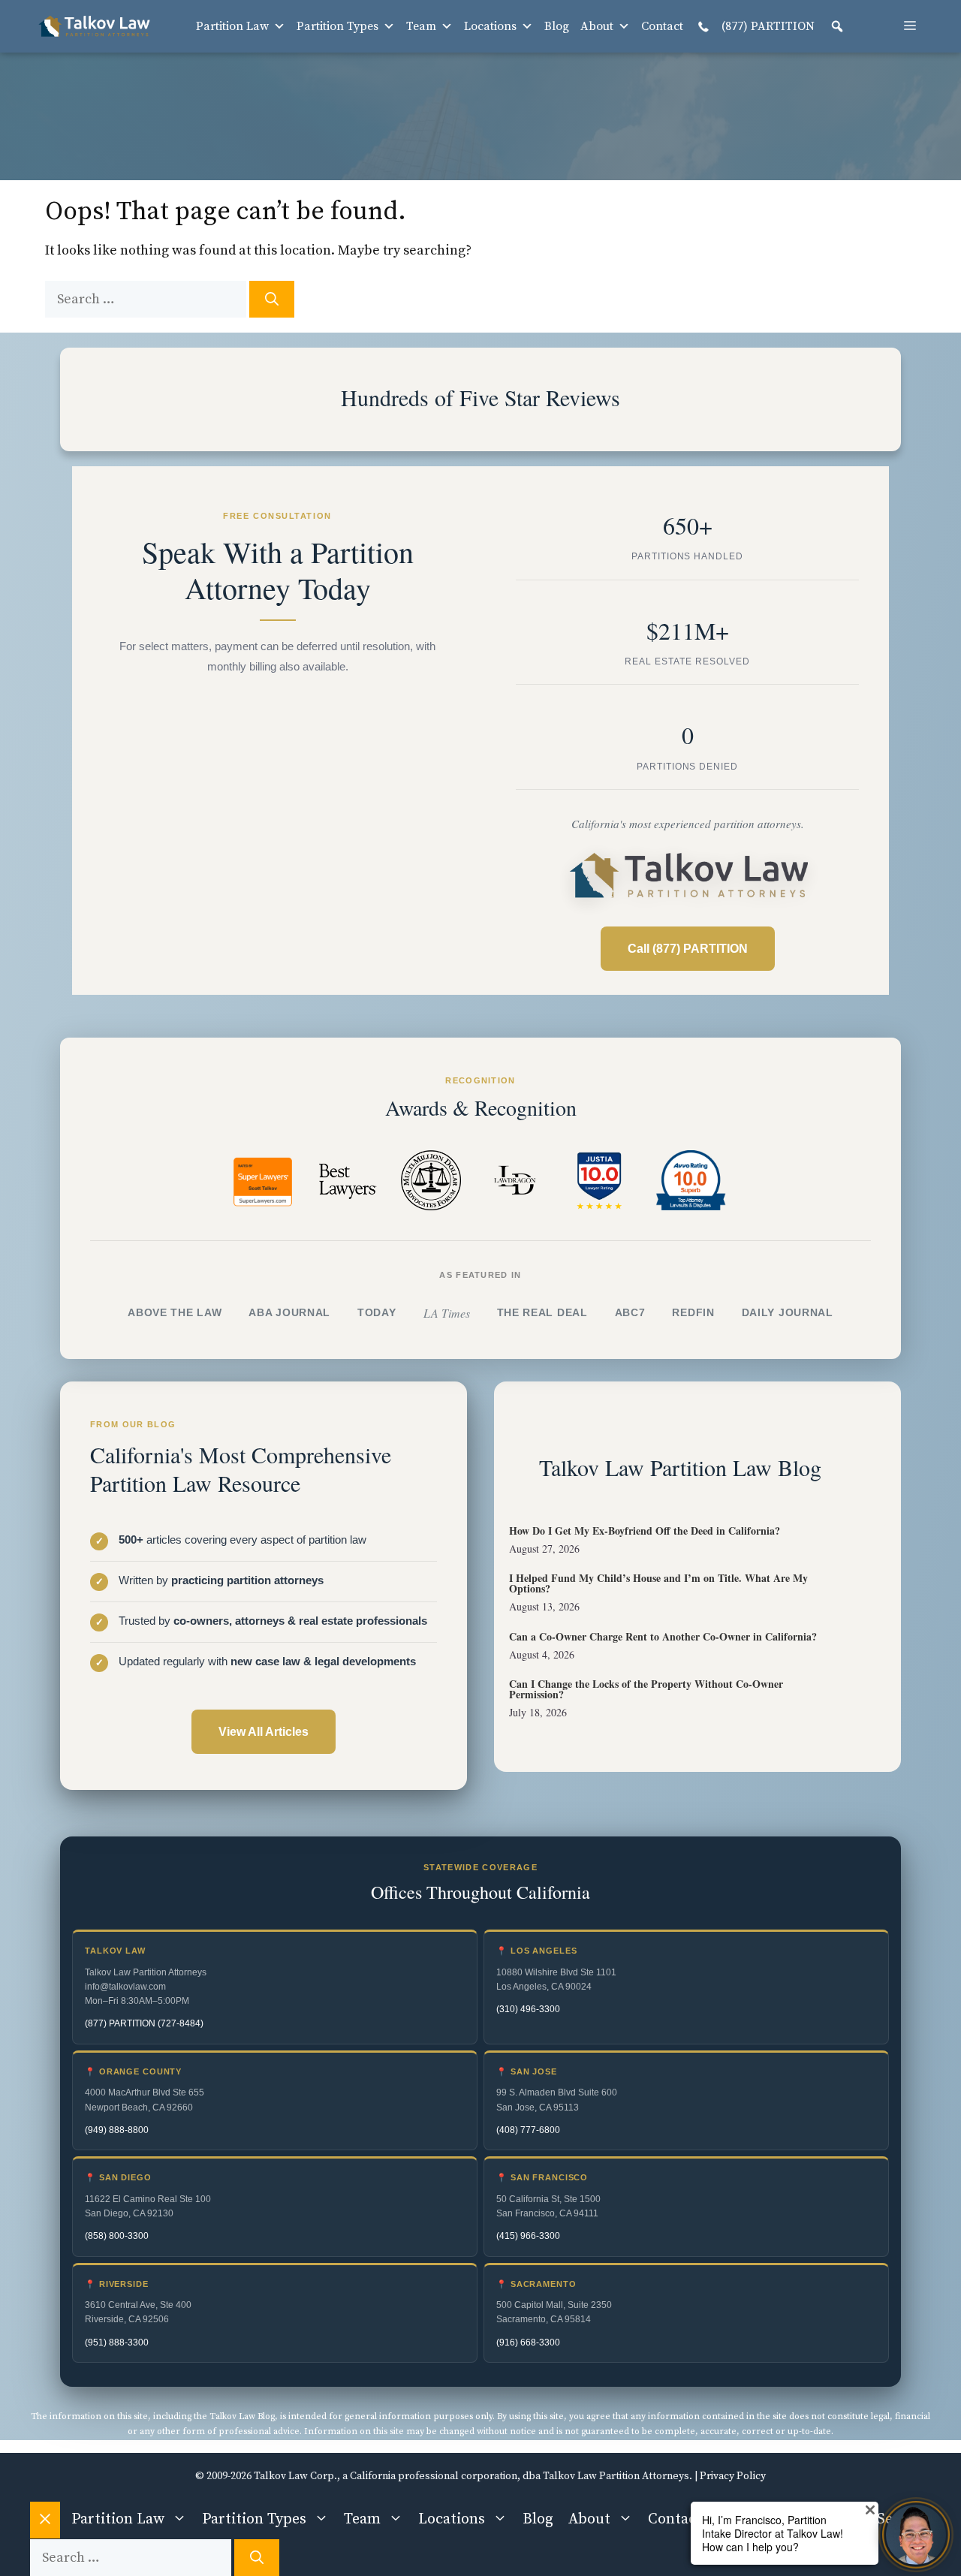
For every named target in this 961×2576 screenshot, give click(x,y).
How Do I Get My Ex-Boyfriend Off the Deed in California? (645, 1531)
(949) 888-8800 (117, 2130)
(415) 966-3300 (528, 2236)
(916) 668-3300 (528, 2343)
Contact (662, 26)
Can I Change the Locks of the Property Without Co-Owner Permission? (646, 1689)
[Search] (272, 299)
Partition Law (232, 26)
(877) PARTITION (767, 26)
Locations (490, 26)
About (597, 26)
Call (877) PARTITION (688, 949)
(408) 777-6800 (528, 2130)
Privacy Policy (733, 2476)
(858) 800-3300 (117, 2236)
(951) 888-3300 (117, 2343)
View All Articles (264, 1732)
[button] (837, 26)
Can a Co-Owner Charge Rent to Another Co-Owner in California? (663, 1636)
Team (421, 26)
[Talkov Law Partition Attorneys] (94, 26)
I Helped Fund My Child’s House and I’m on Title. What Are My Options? (658, 1583)
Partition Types (337, 26)
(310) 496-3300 (528, 2009)
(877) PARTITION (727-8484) (144, 2023)
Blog (557, 26)
